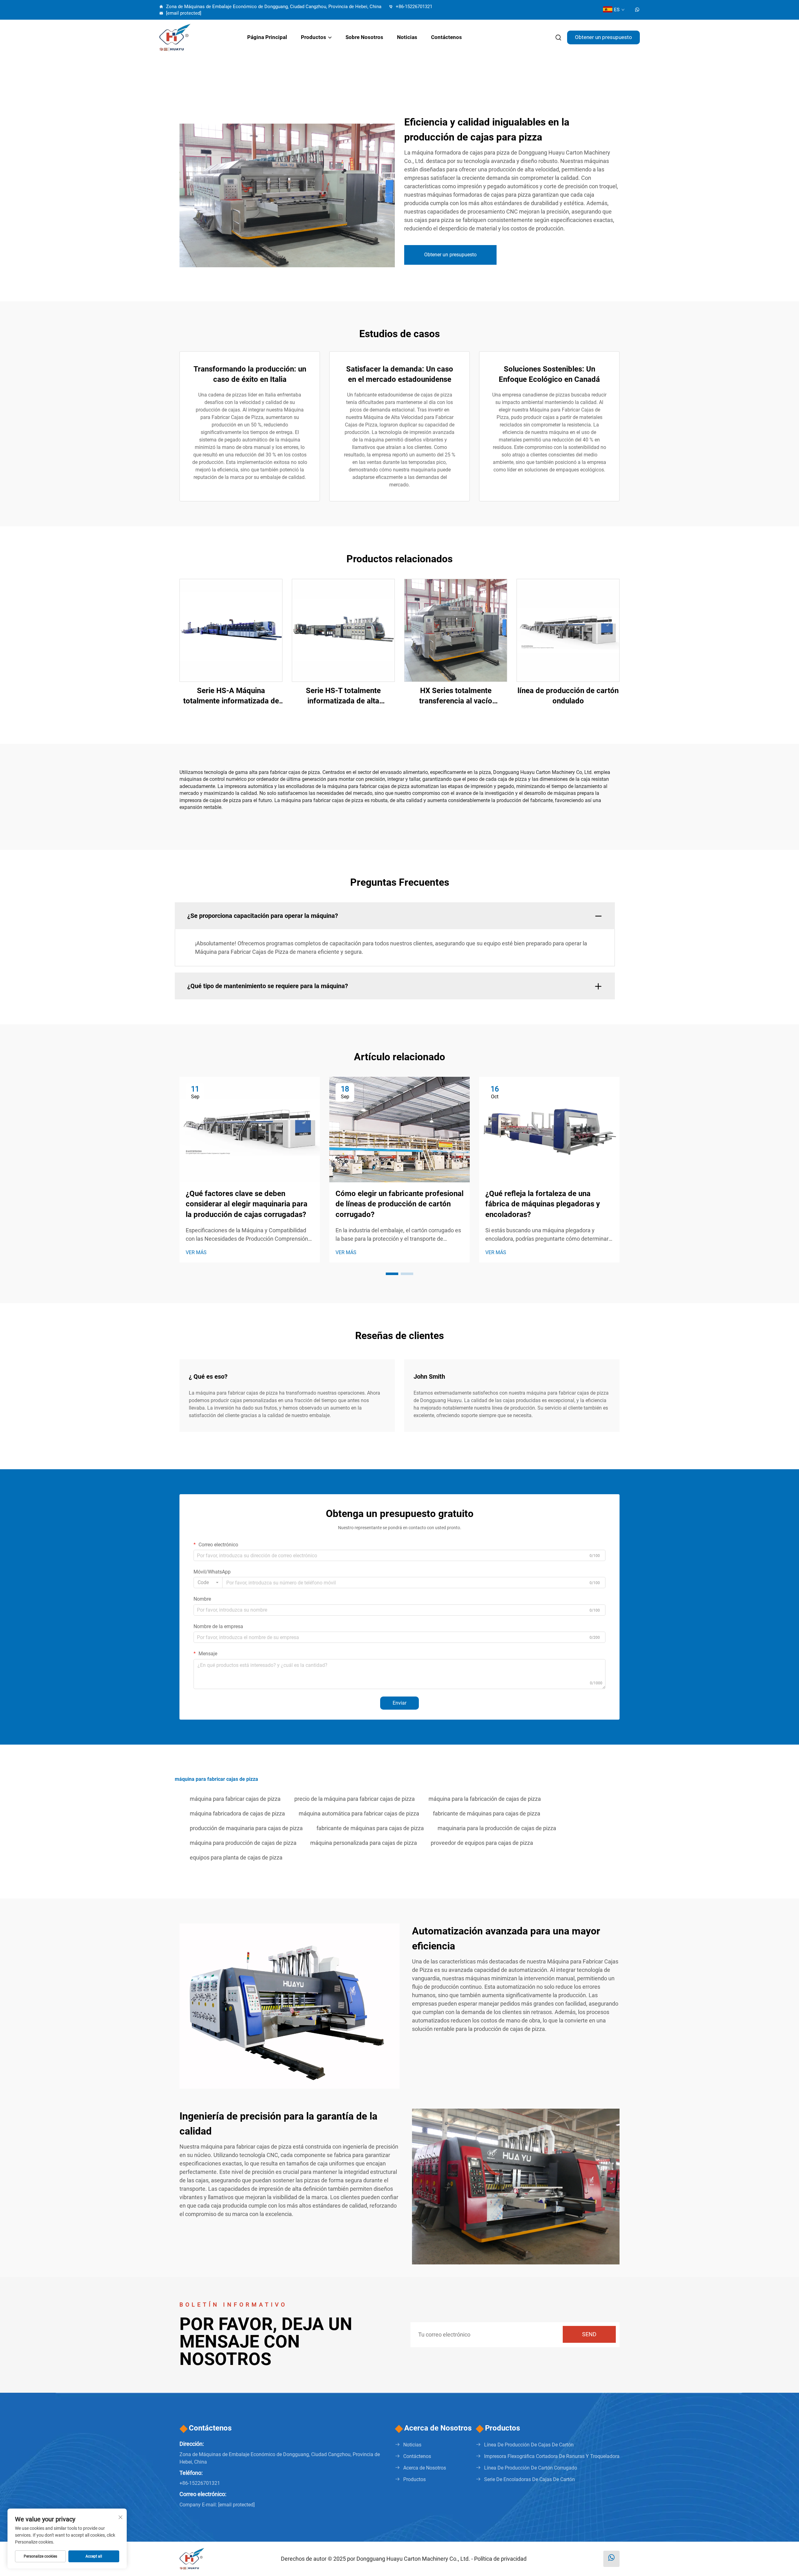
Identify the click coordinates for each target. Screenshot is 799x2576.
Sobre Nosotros (364, 37)
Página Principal (267, 37)
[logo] (195, 37)
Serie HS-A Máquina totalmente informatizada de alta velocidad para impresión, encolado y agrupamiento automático (231, 696)
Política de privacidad (500, 2559)
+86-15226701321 (413, 7)
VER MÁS (196, 1252)
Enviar (399, 1703)
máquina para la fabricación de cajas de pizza (485, 1799)
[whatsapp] (637, 10)
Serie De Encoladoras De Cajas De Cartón (529, 2479)
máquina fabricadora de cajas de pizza (237, 1813)
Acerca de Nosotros (425, 2468)
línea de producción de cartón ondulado (568, 696)
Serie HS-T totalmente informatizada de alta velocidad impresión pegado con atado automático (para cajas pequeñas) (343, 696)
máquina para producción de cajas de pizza (243, 1843)
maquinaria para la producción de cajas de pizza (497, 1828)
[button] (392, 1274)
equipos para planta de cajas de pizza (236, 1857)
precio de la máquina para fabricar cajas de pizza (355, 1799)
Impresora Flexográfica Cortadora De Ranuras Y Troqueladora (552, 2456)
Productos (314, 37)
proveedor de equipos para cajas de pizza (482, 1843)
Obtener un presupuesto (603, 37)
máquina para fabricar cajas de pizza (235, 1799)
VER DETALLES (231, 630)
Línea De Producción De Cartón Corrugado (531, 2468)
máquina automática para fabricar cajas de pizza (359, 1813)
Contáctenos (446, 37)
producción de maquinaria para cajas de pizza (246, 1828)
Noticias (407, 37)
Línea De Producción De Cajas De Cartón (529, 2445)
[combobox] (208, 1583)
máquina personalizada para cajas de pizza (364, 1843)
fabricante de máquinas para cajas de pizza (487, 1813)
